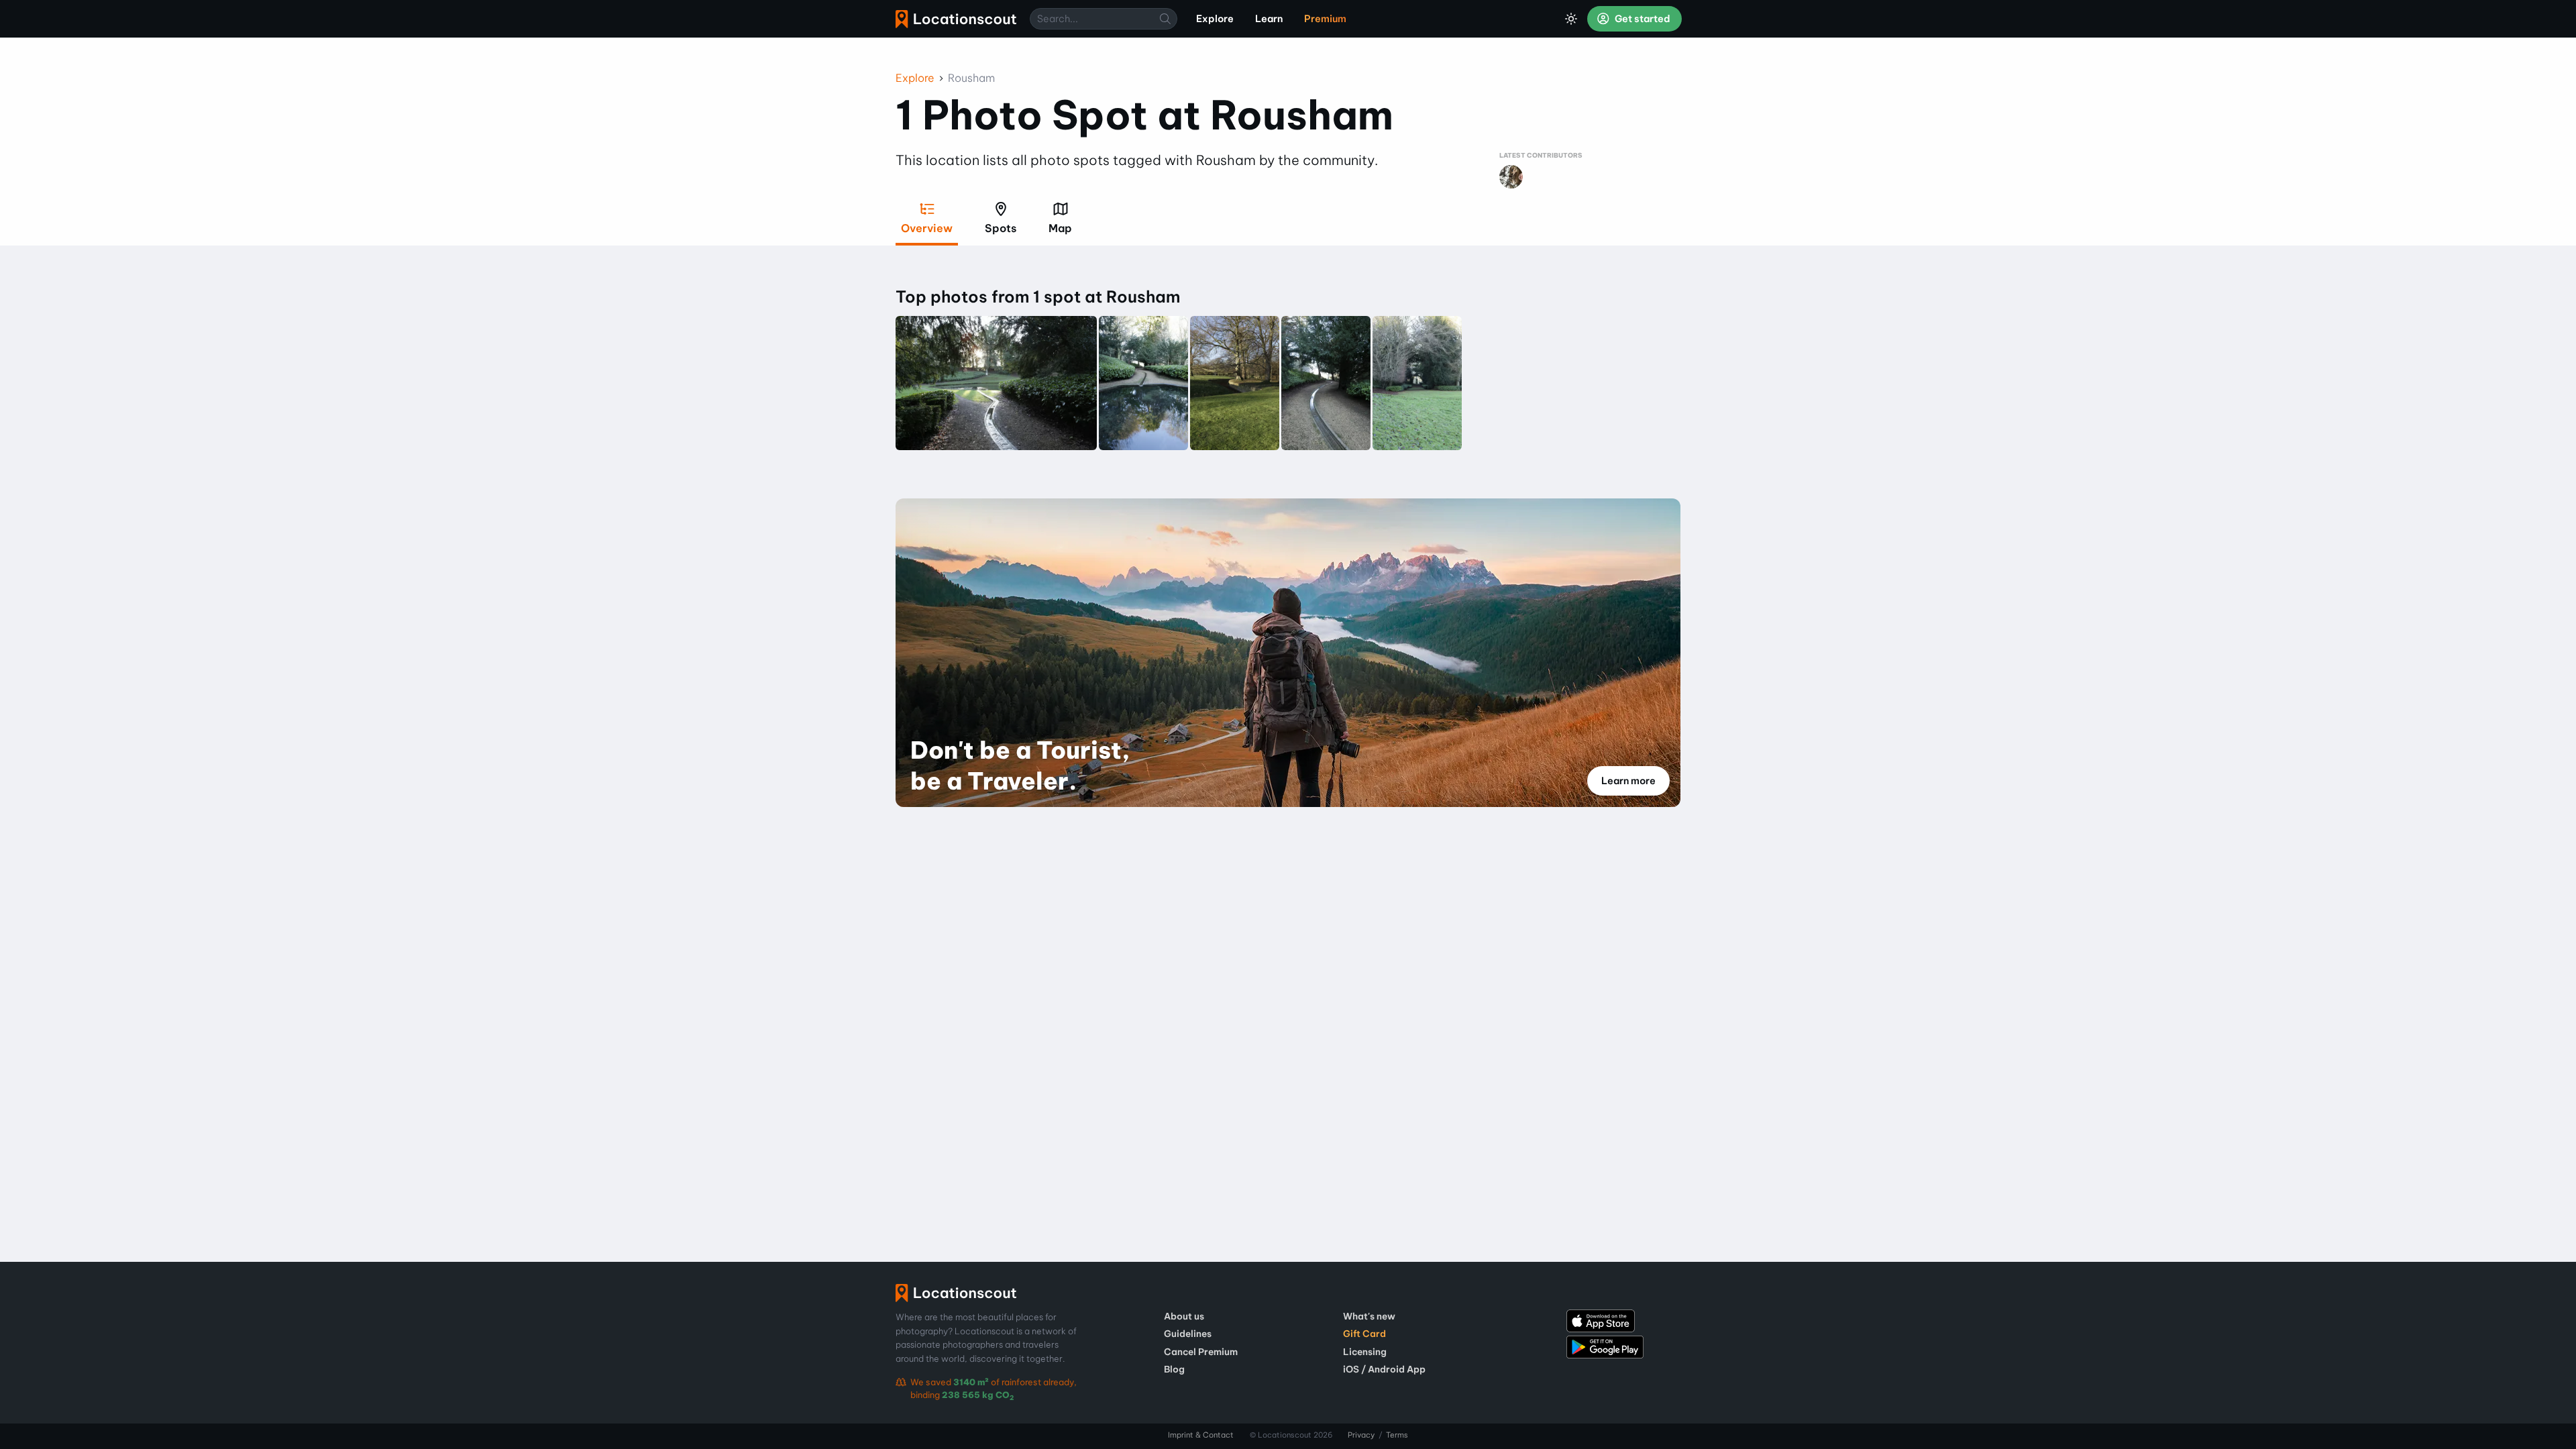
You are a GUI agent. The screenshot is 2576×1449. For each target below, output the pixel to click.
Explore (915, 78)
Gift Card (1364, 1334)
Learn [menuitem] (1269, 19)
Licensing (1365, 1352)
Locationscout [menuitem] (956, 19)
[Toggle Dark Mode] (1571, 19)
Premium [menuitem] (1325, 19)
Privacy (1361, 1435)
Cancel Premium (1201, 1352)
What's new (1369, 1316)
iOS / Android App (1384, 1369)
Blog (1174, 1369)
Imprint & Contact (1201, 1435)
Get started (1642, 19)
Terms (1397, 1435)
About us (1184, 1316)
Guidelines (1188, 1334)
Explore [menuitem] (1215, 19)
